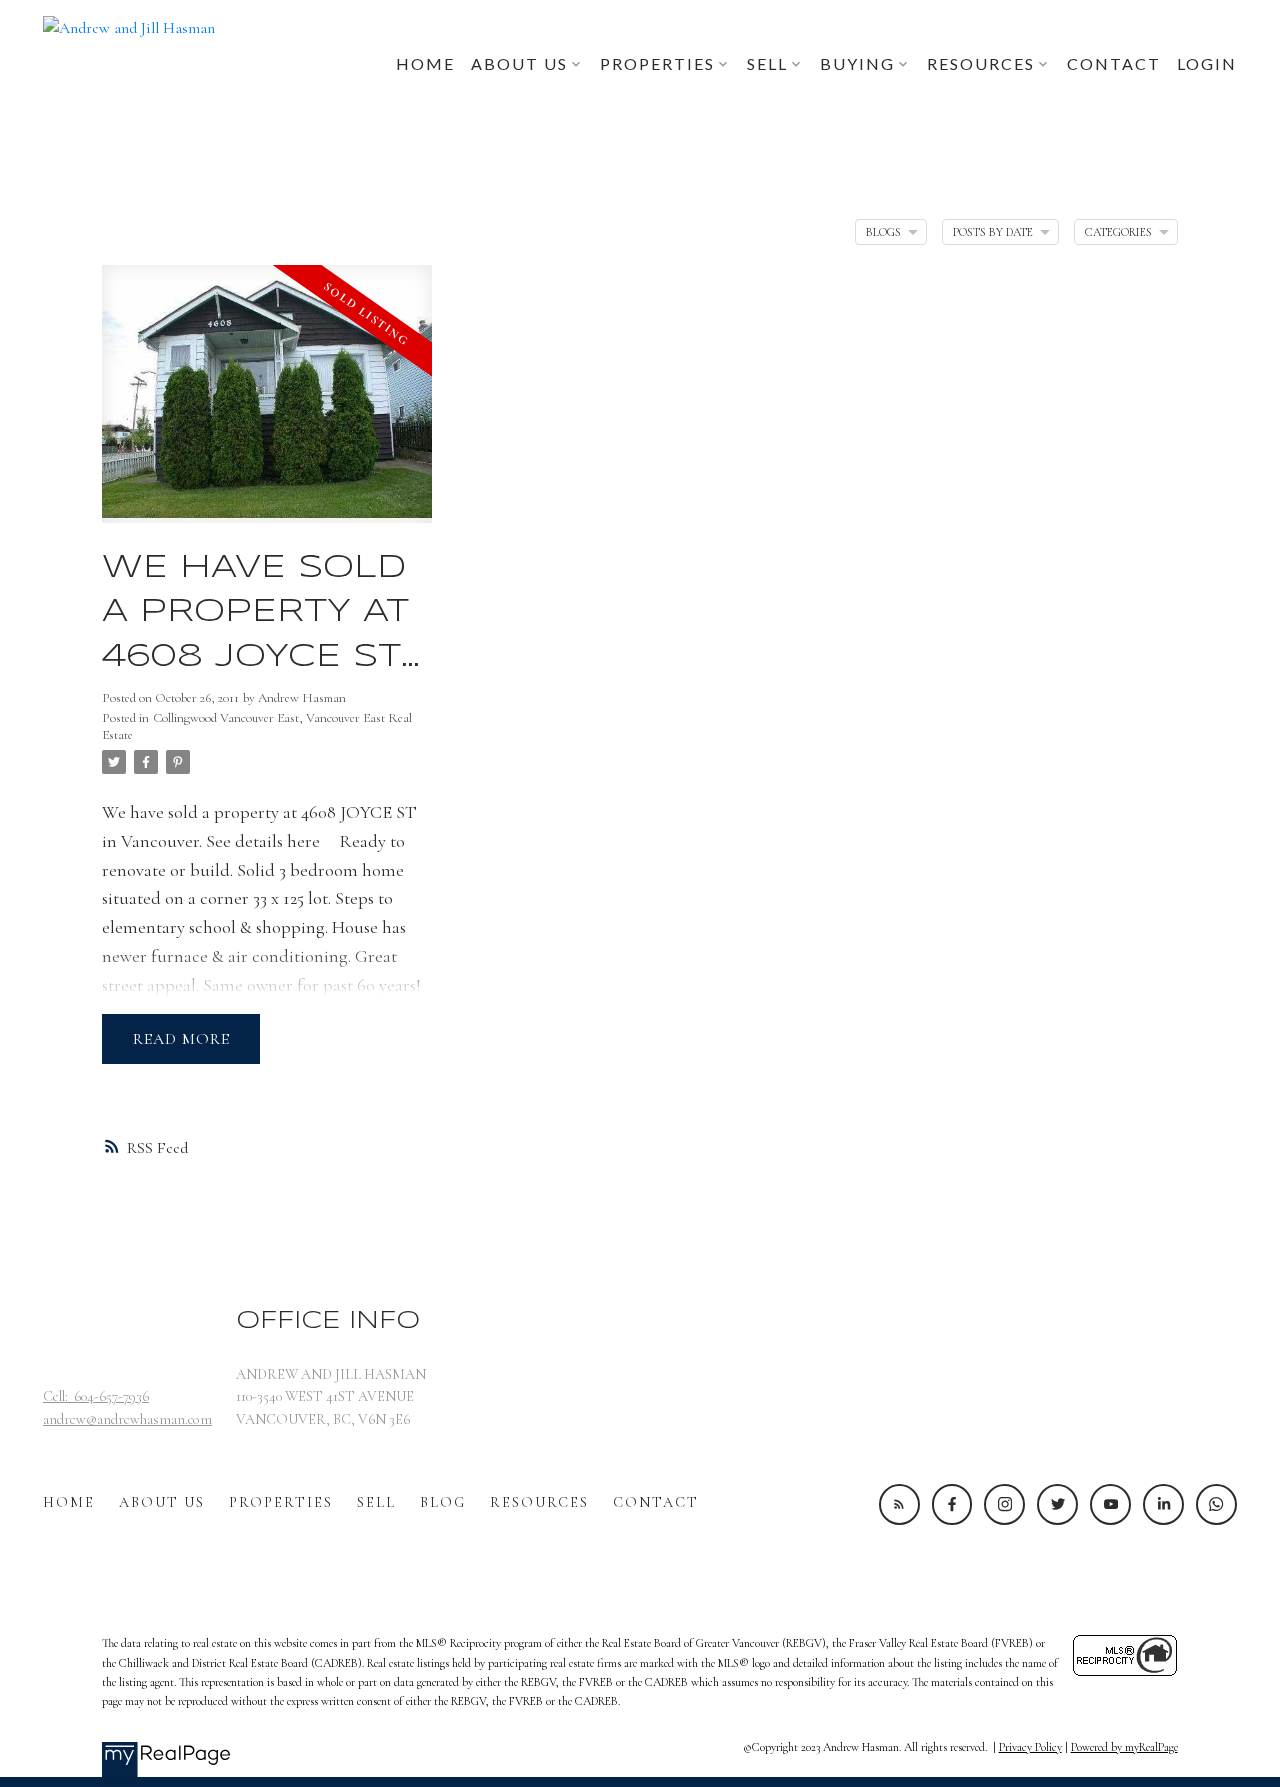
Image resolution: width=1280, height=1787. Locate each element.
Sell (376, 1502)
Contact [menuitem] (1114, 63)
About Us (162, 1502)
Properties (281, 1502)
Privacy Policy (1030, 1747)
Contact (656, 1502)
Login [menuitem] (1207, 63)
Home (69, 1502)
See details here (263, 841)
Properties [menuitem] (657, 63)
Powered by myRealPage (1124, 1747)
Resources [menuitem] (981, 63)
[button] (899, 1504)
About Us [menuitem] (519, 63)
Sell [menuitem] (767, 63)
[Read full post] (267, 406)
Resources (539, 1502)
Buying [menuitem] (857, 63)
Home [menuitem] (425, 63)
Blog (443, 1502)
